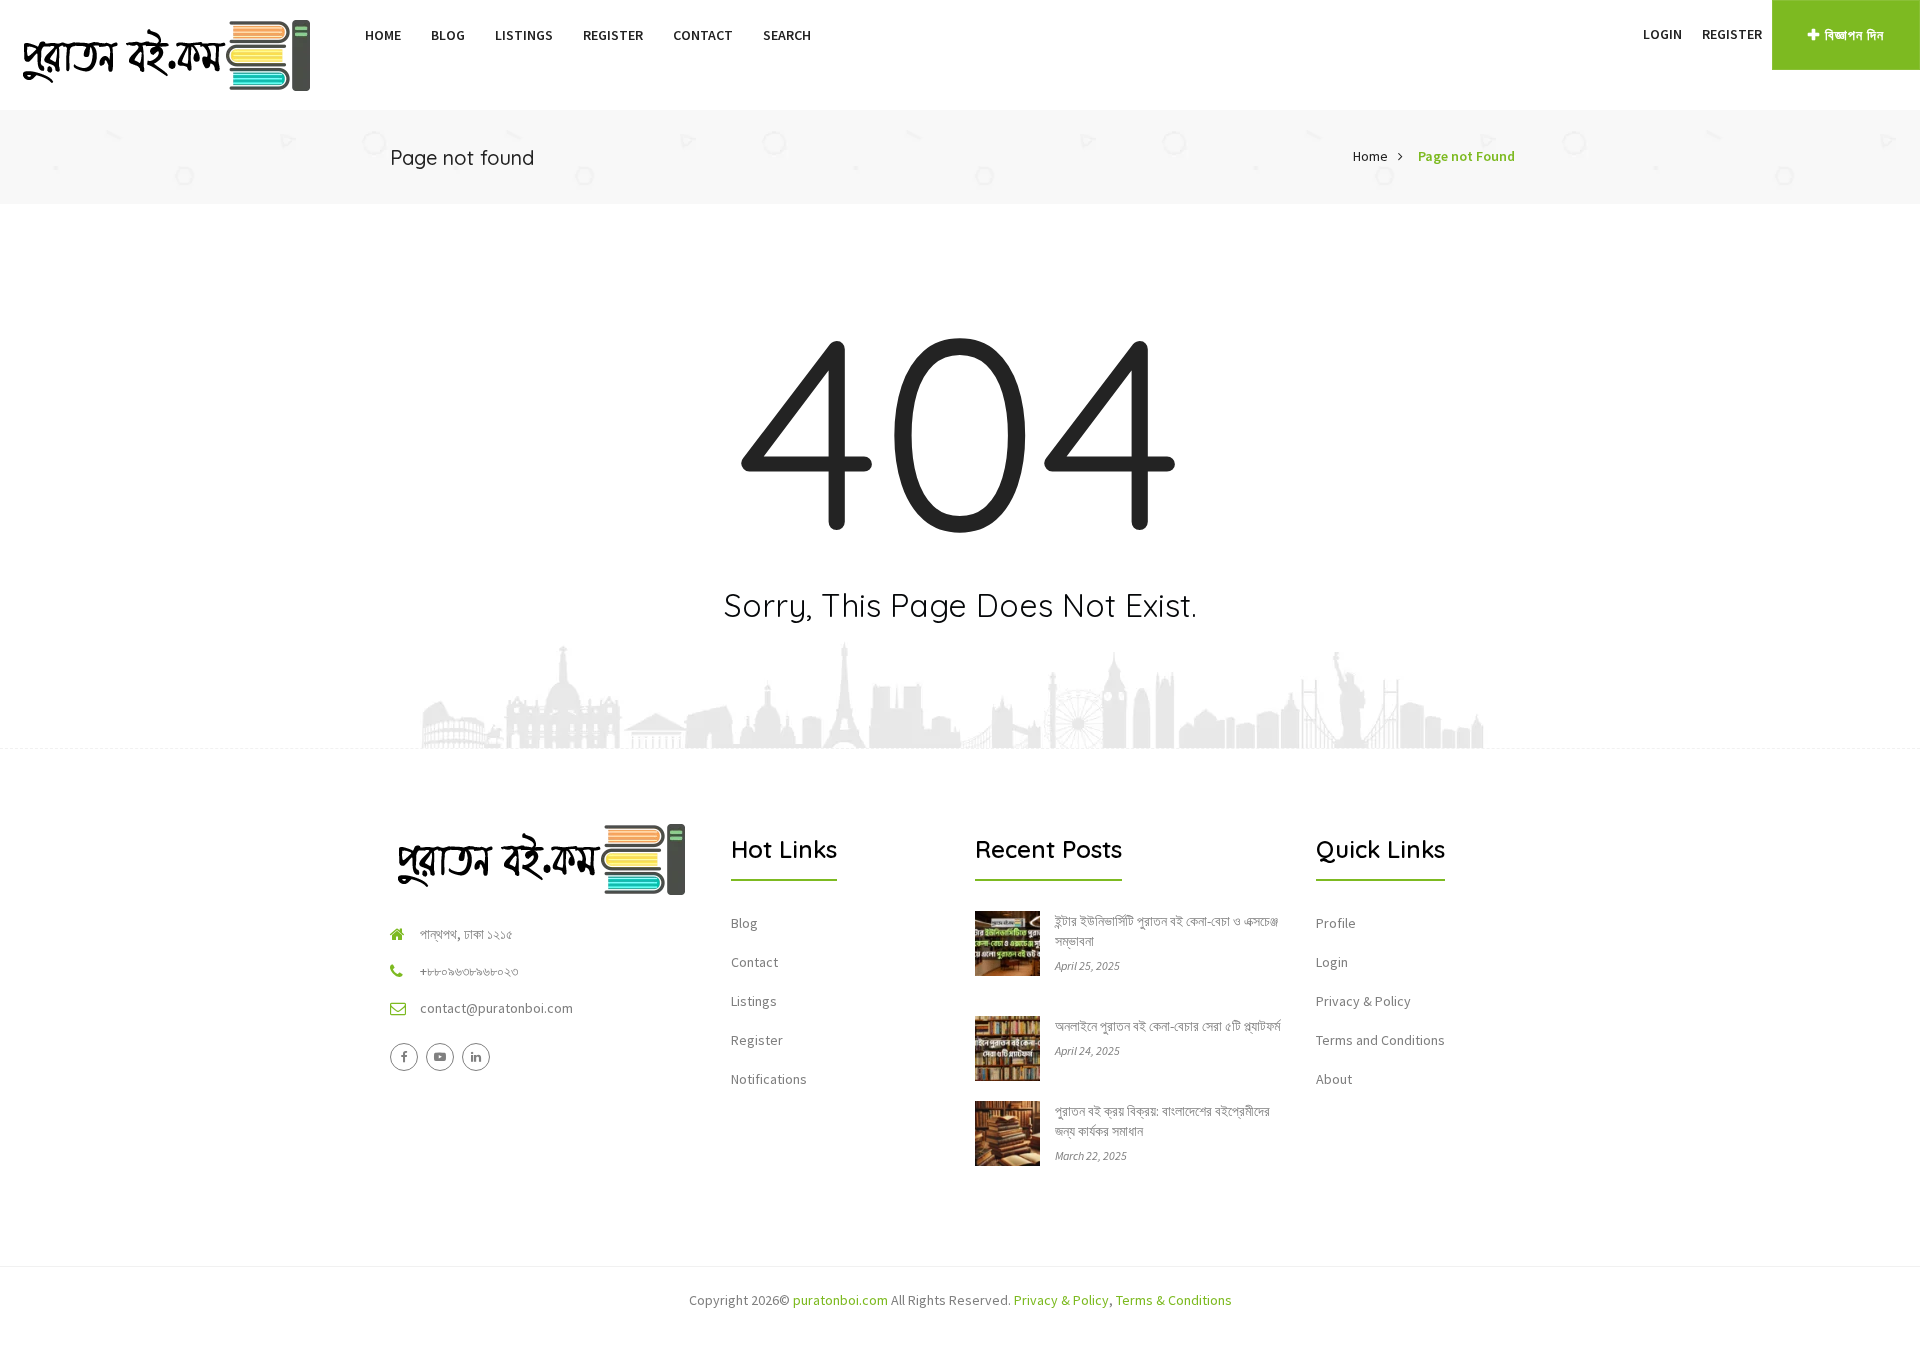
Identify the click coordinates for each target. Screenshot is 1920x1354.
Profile (1336, 923)
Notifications (769, 1079)
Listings (524, 35)
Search (787, 35)
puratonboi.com (840, 1300)
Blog (448, 35)
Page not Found (1466, 156)
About (1334, 1079)
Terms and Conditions (1380, 1040)
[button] (1623, 34)
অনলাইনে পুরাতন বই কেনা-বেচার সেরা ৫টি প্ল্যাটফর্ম (1167, 1026)
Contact (703, 35)
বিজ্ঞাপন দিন (1854, 35)
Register (613, 35)
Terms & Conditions (1174, 1300)
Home (383, 35)
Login (1662, 34)
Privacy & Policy (1363, 1001)
